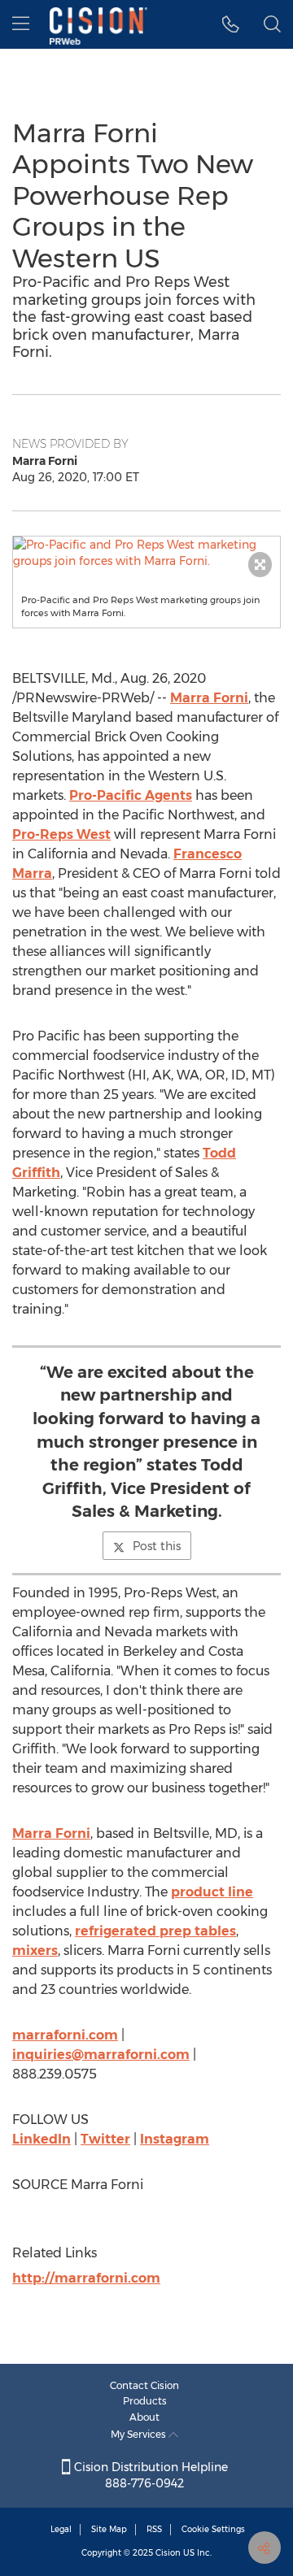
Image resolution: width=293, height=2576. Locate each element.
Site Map (109, 2529)
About (144, 2417)
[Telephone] (231, 24)
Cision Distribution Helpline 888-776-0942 (149, 2475)
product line (212, 1892)
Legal (61, 2529)
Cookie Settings (213, 2529)
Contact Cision (144, 2385)
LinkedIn (42, 2139)
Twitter (105, 2139)
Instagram (175, 2139)
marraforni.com (65, 2035)
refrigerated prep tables (155, 1931)
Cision (168, 2553)
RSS (154, 2529)
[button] (146, 553)
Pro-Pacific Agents (131, 795)
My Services (140, 2434)
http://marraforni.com (86, 2278)
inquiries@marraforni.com (101, 2055)
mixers (35, 1950)
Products (145, 2401)
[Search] (272, 24)
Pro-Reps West (61, 834)
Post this (157, 1546)
